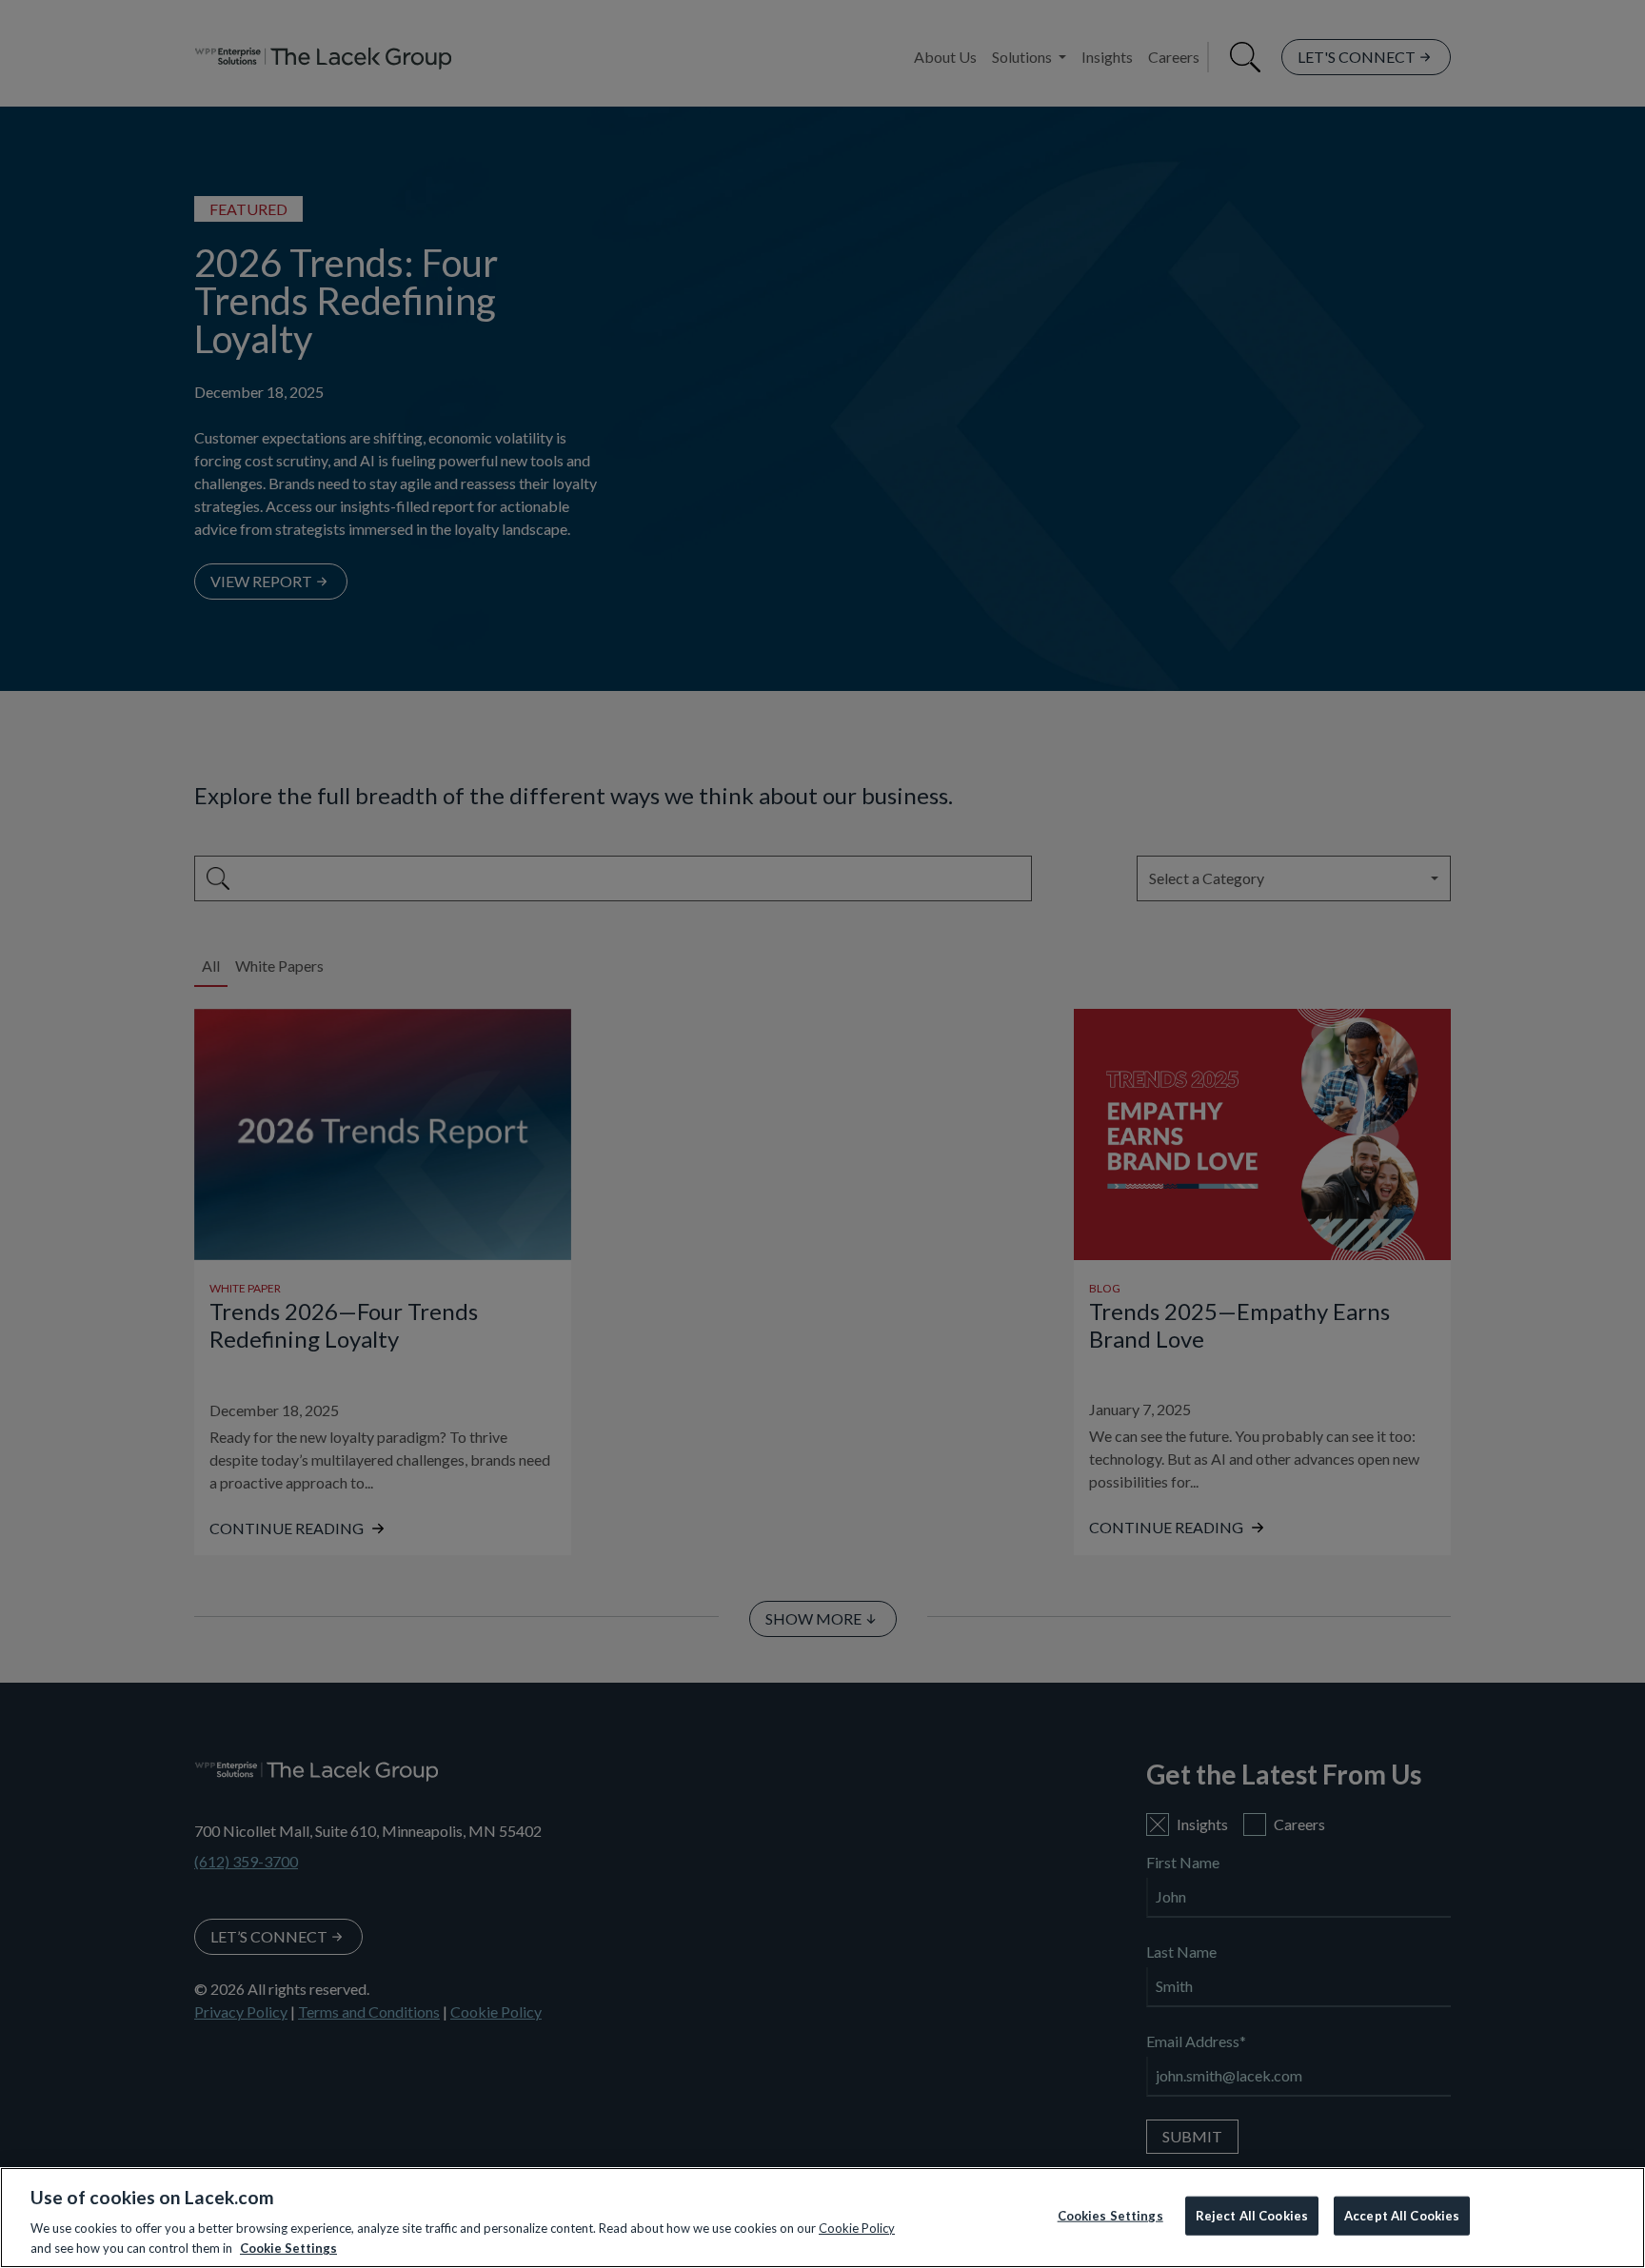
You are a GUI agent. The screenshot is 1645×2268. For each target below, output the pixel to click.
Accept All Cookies (1402, 2216)
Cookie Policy (857, 2228)
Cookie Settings (288, 2248)
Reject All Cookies (1252, 2216)
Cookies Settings (1110, 2216)
